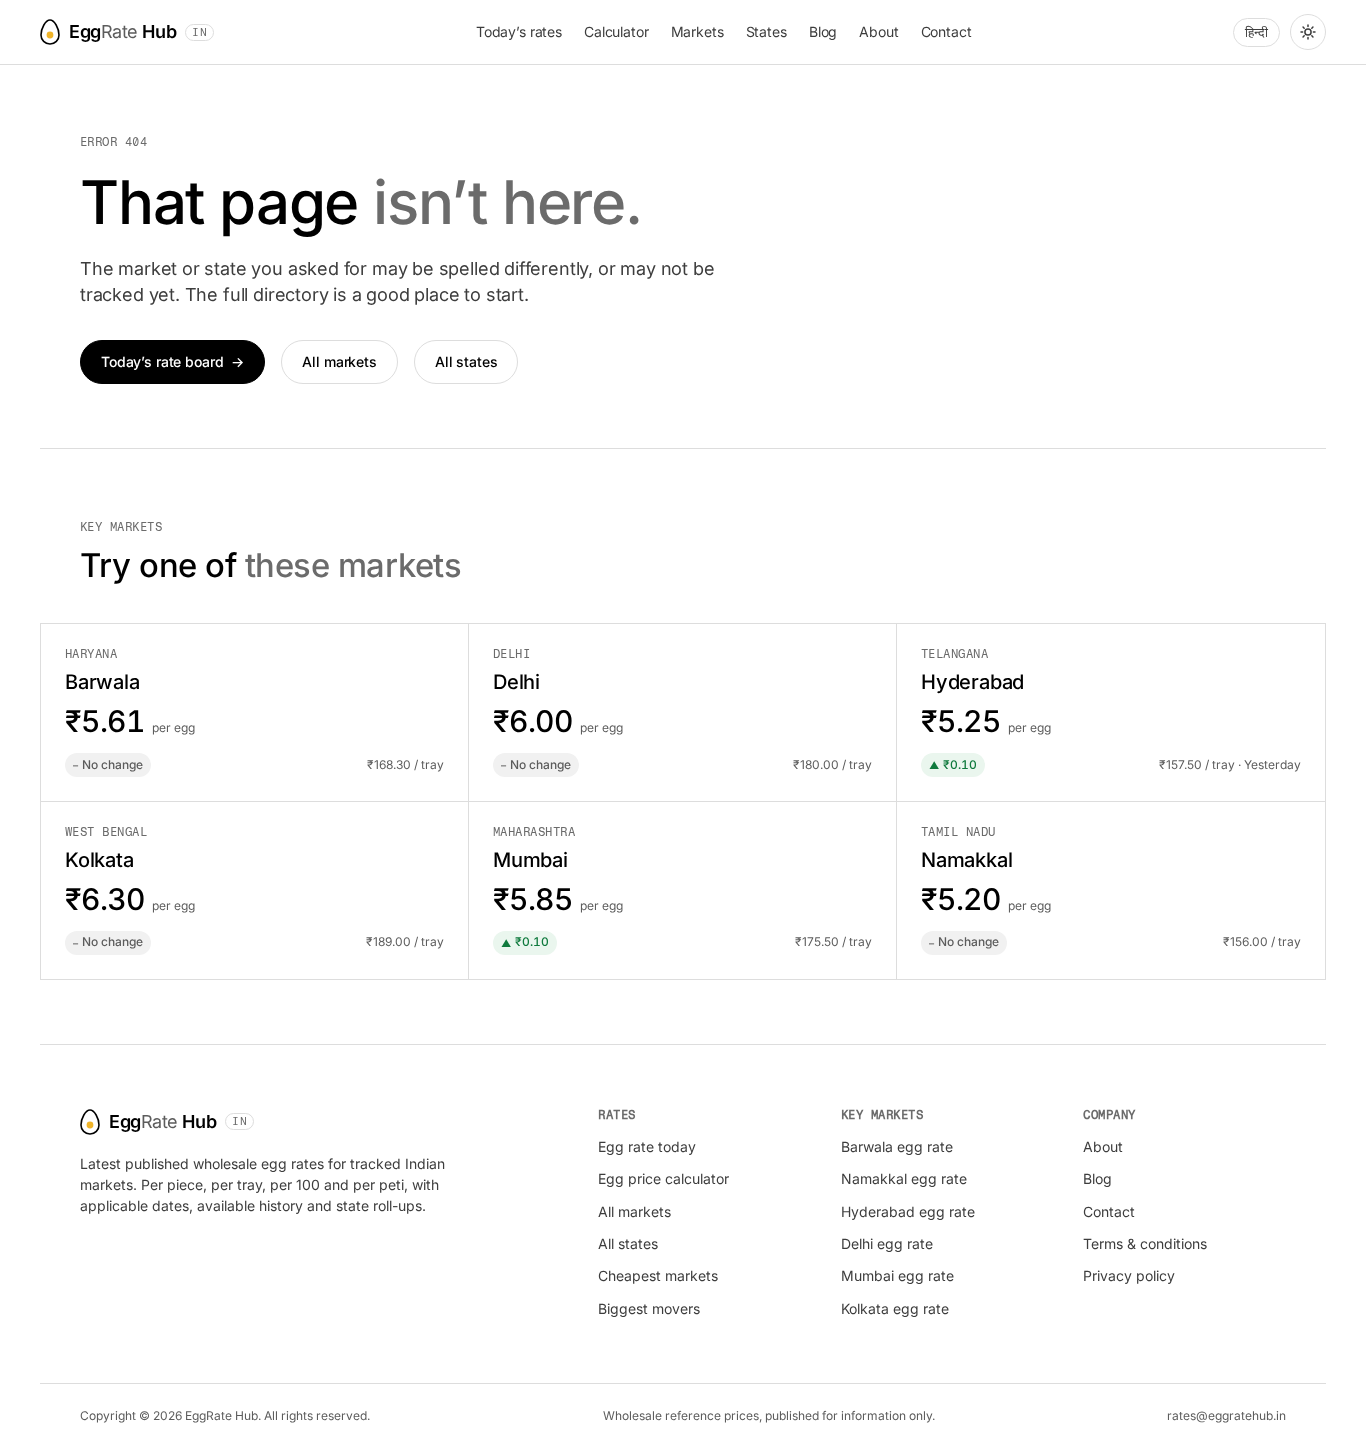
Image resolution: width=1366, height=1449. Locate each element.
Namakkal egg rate (904, 1178)
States (766, 31)
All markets (339, 361)
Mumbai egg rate (897, 1275)
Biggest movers (649, 1308)
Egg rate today (647, 1146)
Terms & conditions (1145, 1243)
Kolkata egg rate (895, 1308)
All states (466, 361)
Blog (823, 31)
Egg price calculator (663, 1178)
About (878, 31)
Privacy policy (1129, 1275)
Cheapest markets (658, 1275)
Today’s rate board (172, 361)
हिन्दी (1256, 32)
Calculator (616, 31)
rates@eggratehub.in (1226, 1415)
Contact (946, 31)
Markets (697, 31)
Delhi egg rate (887, 1243)
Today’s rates (519, 31)
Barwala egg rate (897, 1146)
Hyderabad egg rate (908, 1211)
